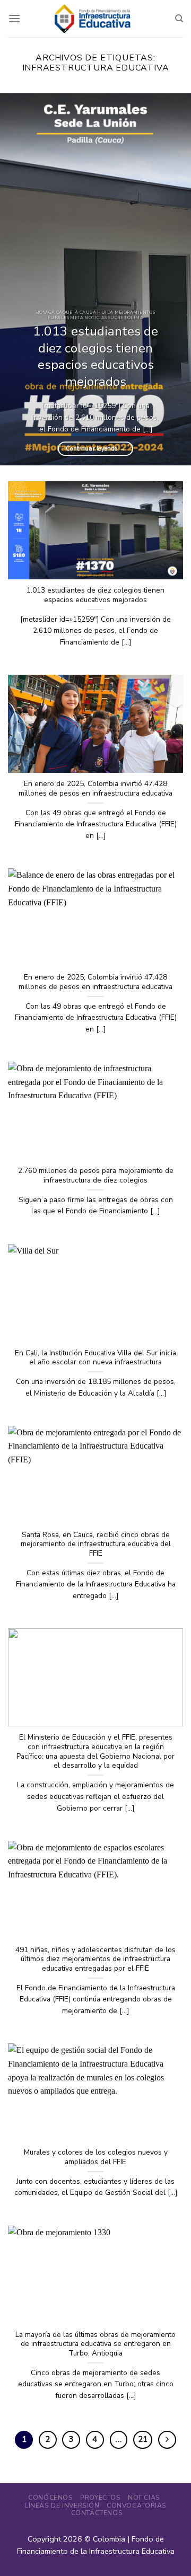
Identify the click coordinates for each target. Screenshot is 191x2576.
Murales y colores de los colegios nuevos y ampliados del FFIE (96, 2157)
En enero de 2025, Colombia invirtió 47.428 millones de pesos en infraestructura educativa (95, 788)
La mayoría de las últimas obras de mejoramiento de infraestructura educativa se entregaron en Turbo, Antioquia (95, 2344)
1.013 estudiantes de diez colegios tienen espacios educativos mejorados (95, 357)
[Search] (179, 19)
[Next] (174, 279)
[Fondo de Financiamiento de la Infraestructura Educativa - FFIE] (93, 18)
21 (143, 2439)
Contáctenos (97, 2513)
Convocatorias (137, 2506)
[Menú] (14, 18)
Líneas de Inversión (62, 2506)
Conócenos (51, 2498)
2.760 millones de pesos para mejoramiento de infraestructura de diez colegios (96, 1175)
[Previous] (17, 279)
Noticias (144, 2498)
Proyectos (101, 2498)
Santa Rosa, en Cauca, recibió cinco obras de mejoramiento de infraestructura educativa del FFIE (96, 1544)
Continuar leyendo (95, 449)
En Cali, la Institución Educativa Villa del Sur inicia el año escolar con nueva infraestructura (95, 1358)
